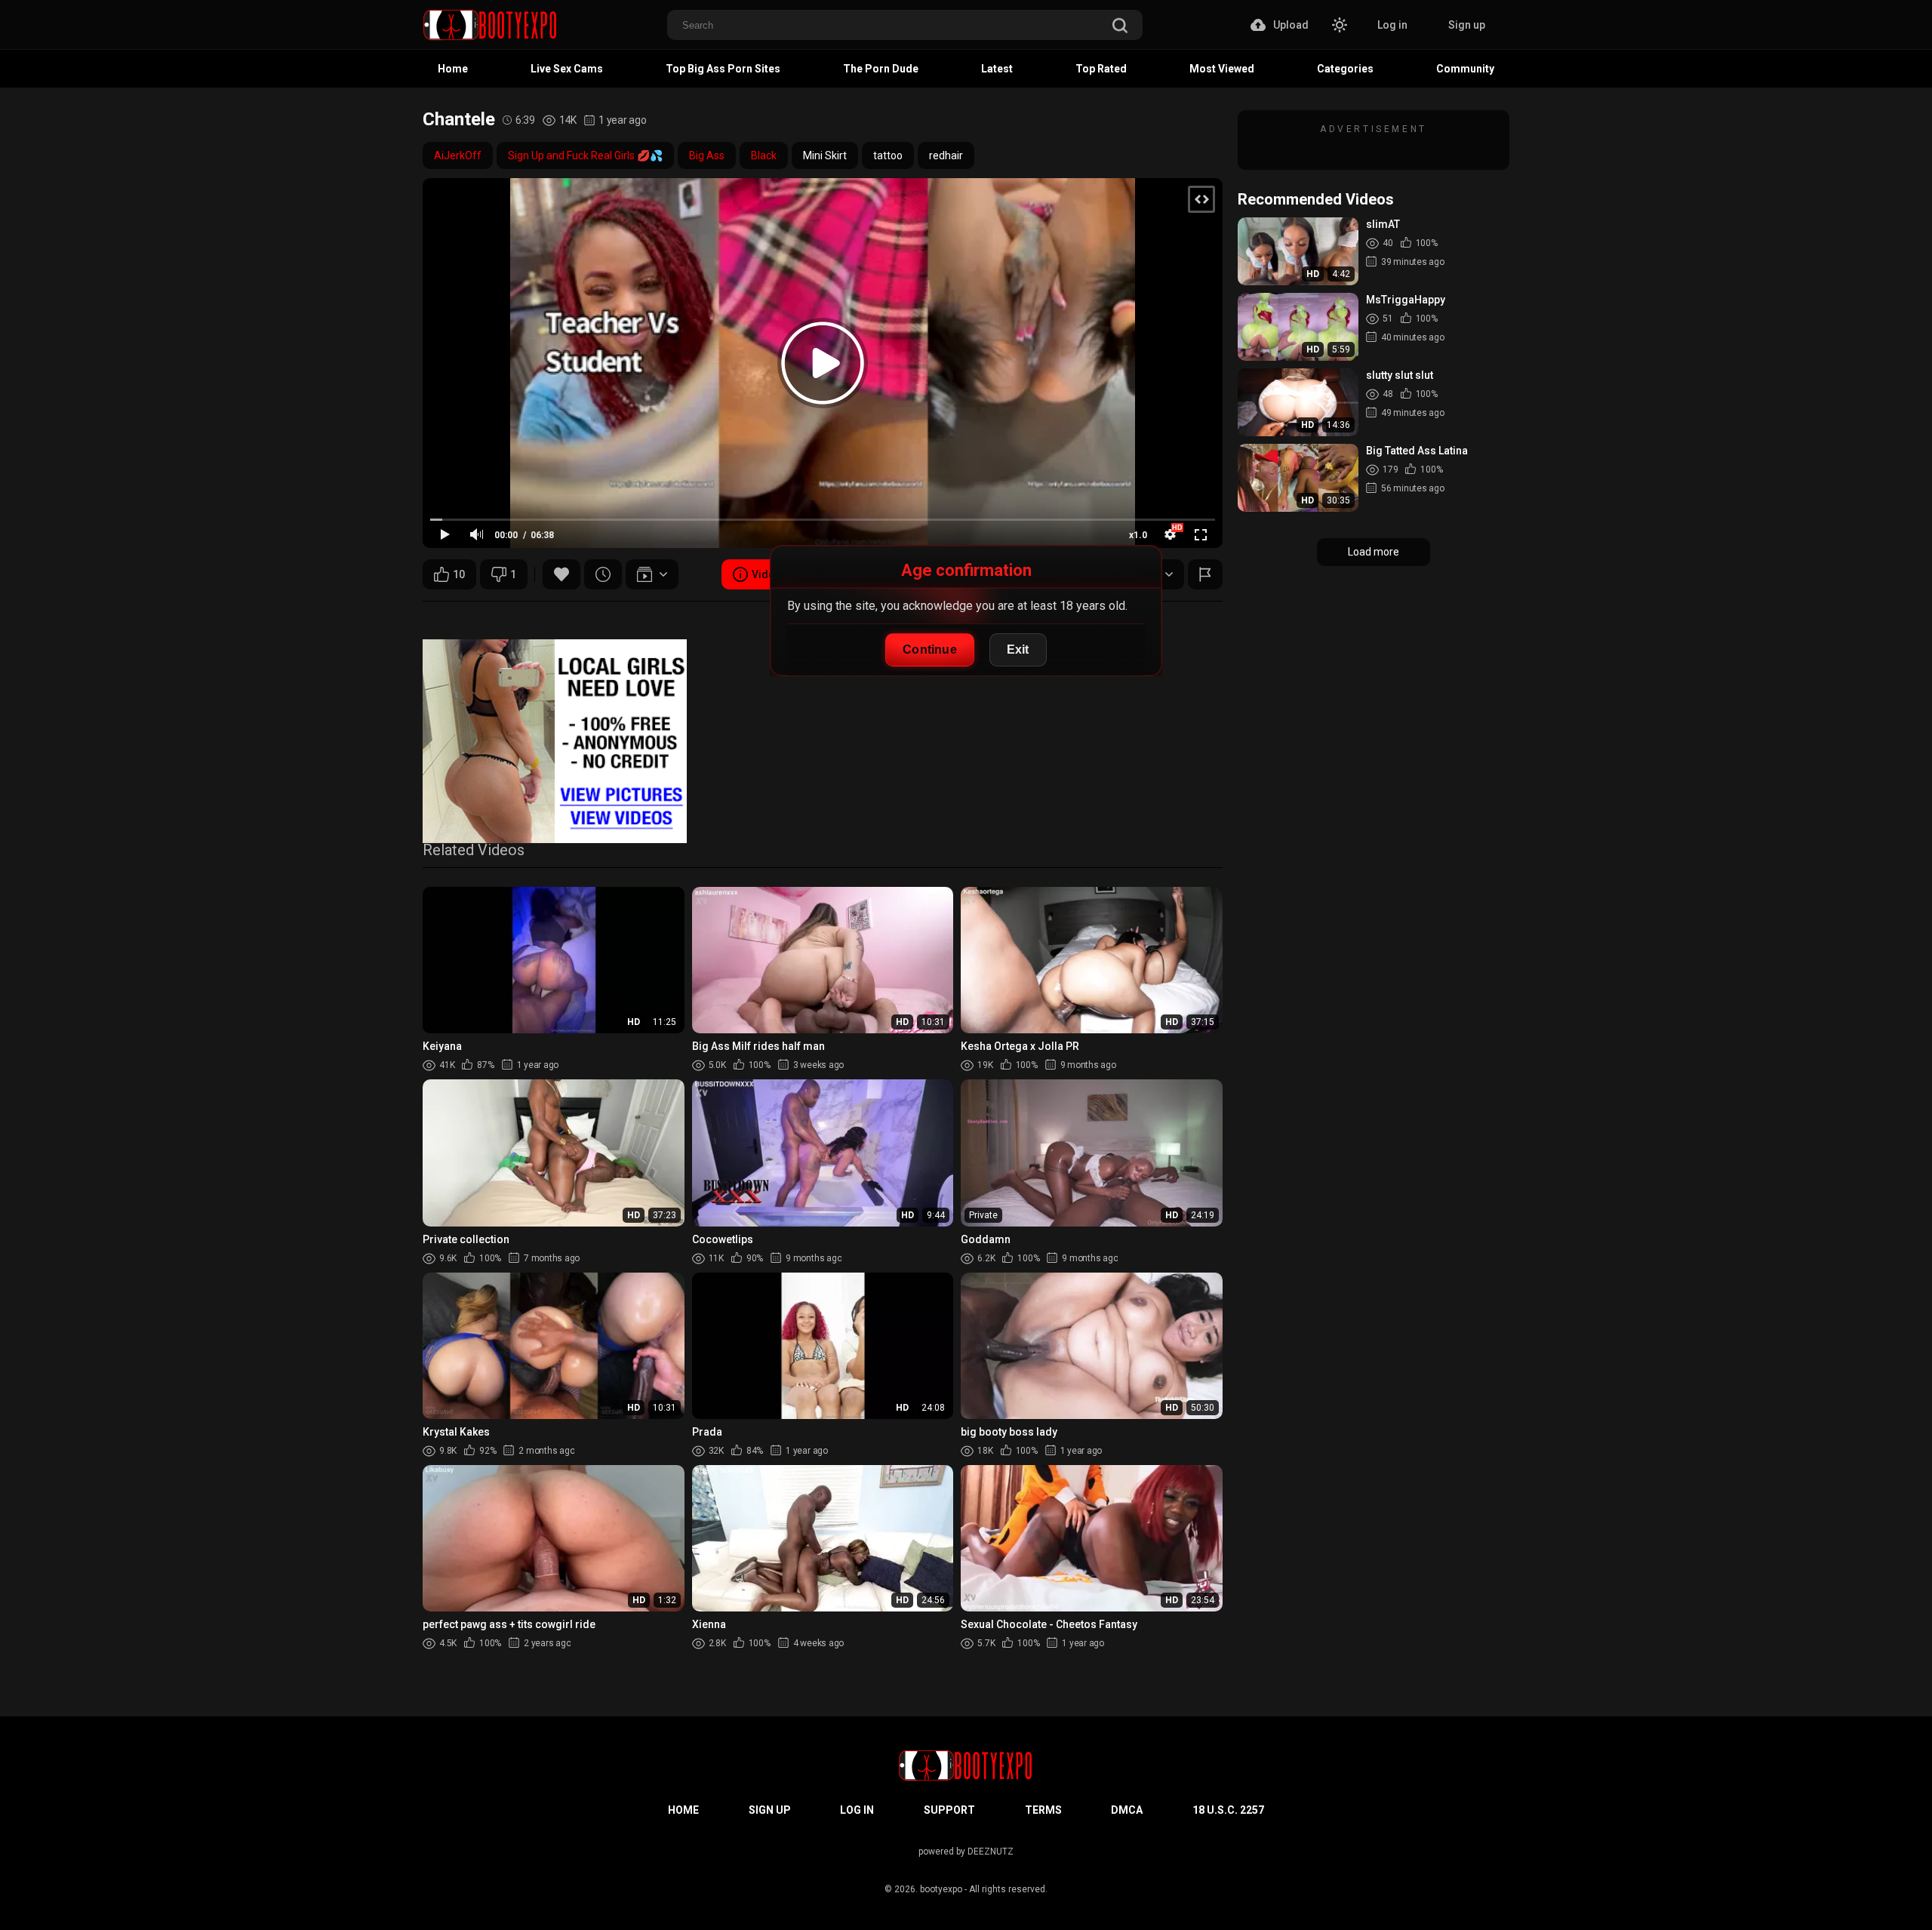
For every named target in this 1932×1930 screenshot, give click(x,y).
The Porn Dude (881, 69)
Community (1465, 69)
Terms (1043, 1810)
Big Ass (707, 155)
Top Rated (1101, 69)
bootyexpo (941, 1889)
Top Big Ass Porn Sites (723, 69)
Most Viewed (1222, 69)
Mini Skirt (825, 155)
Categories (1345, 69)
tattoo (888, 155)
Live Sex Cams (567, 69)
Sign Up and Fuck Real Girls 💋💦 (585, 155)
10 (459, 574)
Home (453, 69)
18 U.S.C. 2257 (1228, 1810)
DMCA (1127, 1810)
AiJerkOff (458, 155)
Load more (1374, 552)
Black (764, 155)
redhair (946, 155)
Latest (997, 69)
